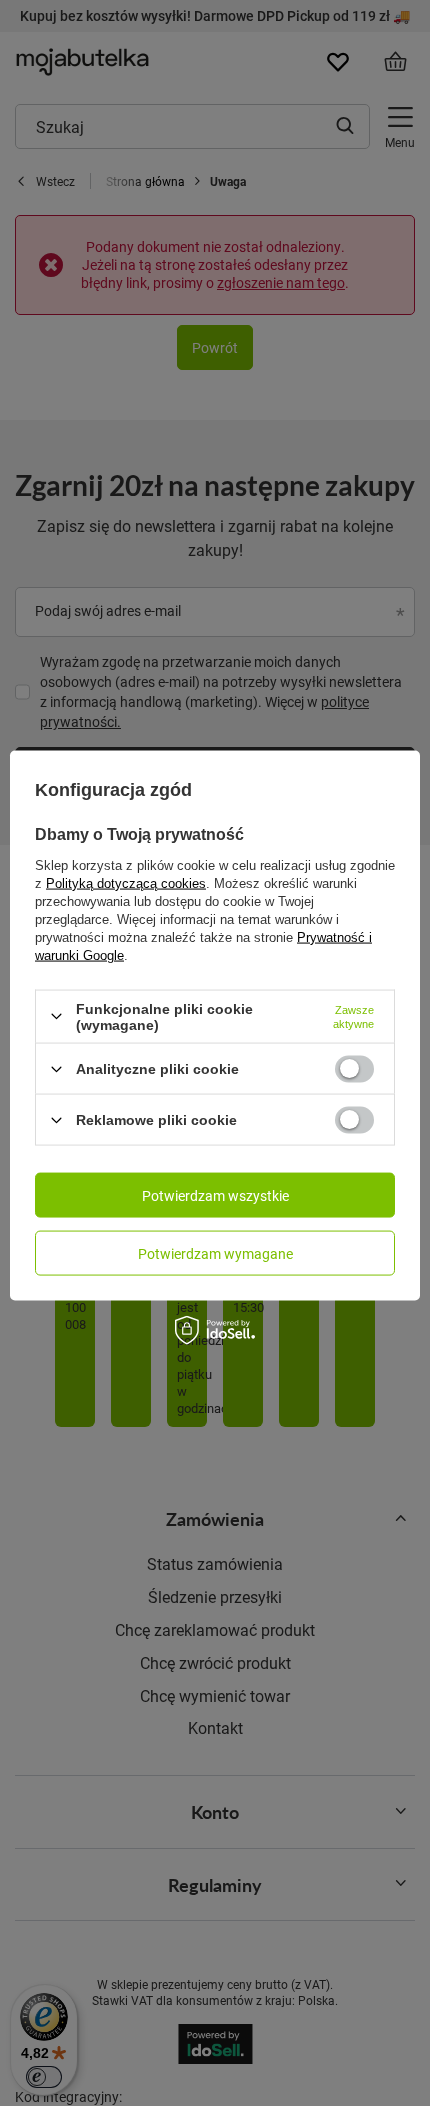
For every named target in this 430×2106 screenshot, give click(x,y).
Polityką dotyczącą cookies (126, 882)
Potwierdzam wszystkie (215, 1194)
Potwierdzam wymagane (215, 1252)
